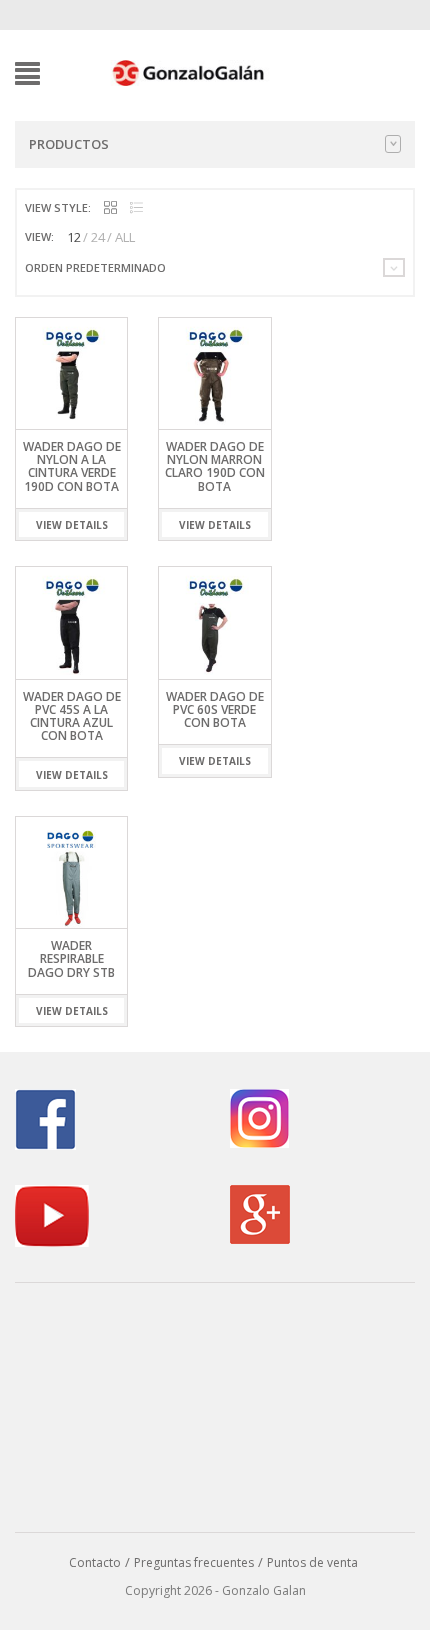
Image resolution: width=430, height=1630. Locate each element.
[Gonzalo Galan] (189, 72)
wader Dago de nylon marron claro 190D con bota (215, 466)
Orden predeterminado (95, 267)
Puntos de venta (312, 1562)
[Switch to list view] (136, 208)
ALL (125, 237)
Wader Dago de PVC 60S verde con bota (215, 709)
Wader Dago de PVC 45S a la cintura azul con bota (72, 716)
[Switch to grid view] (110, 208)
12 (74, 237)
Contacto (95, 1562)
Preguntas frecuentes (194, 1562)
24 (98, 237)
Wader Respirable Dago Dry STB (71, 958)
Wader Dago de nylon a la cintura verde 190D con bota (72, 466)
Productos (69, 144)
